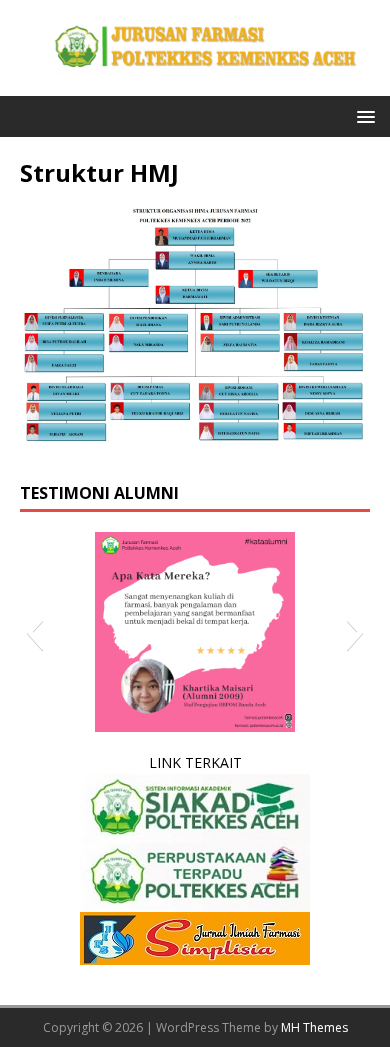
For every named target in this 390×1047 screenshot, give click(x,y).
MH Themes (314, 1027)
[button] (362, 115)
